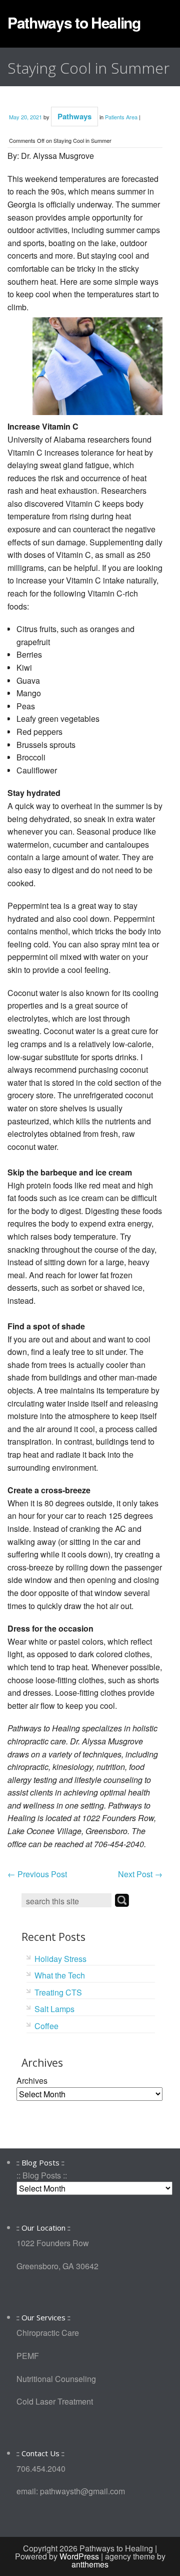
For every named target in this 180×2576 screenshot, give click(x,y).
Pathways (74, 116)
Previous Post (37, 1874)
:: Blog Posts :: (42, 2175)
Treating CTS (58, 1992)
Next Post (140, 1874)
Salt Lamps (54, 2009)
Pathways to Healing (74, 22)
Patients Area (121, 117)
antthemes (90, 2564)
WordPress (79, 2556)
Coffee (46, 2026)
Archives (32, 2080)
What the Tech (60, 1975)
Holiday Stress (60, 1959)
